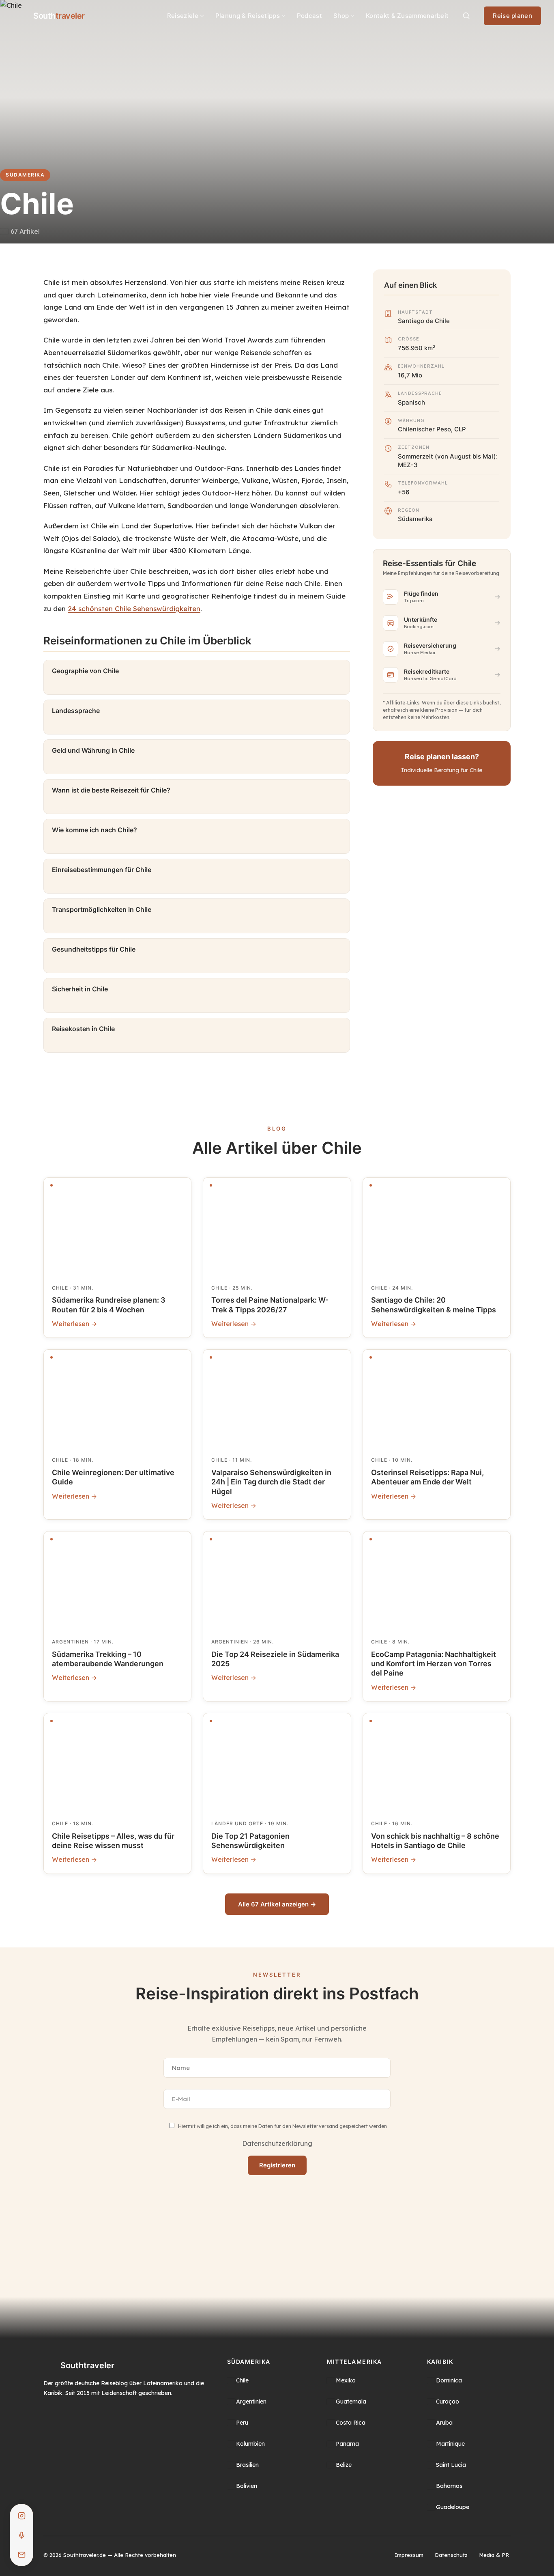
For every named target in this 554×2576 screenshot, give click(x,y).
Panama (347, 2444)
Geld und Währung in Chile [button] (93, 750)
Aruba (444, 2423)
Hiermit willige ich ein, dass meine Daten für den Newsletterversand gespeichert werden (282, 2127)
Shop (341, 16)
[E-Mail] (21, 2554)
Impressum (409, 2555)
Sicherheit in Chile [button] (80, 989)
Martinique (450, 2444)
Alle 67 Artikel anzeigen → (277, 1904)
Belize (344, 2465)
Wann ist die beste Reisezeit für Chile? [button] (111, 790)
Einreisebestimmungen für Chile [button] (102, 870)
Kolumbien (250, 2444)
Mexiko (346, 2380)
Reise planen (512, 16)
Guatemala (351, 2402)
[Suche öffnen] (466, 16)
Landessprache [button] (76, 711)
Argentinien (251, 2402)
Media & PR (494, 2555)
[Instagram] (21, 2516)
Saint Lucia (451, 2465)
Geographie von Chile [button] (85, 671)
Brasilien (247, 2465)
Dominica (449, 2380)
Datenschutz (451, 2555)
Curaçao (448, 2402)
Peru (242, 2423)
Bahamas (449, 2486)
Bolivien (247, 2486)
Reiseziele (183, 16)
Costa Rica (351, 2423)
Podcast (309, 16)
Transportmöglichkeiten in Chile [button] (102, 909)
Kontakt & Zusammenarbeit (407, 16)
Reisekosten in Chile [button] (83, 1029)
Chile (242, 2380)
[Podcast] (21, 2535)
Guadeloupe (453, 2507)
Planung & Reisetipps (248, 16)
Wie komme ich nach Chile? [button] (94, 830)
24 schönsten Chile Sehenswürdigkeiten (134, 608)
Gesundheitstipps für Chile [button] (94, 949)
